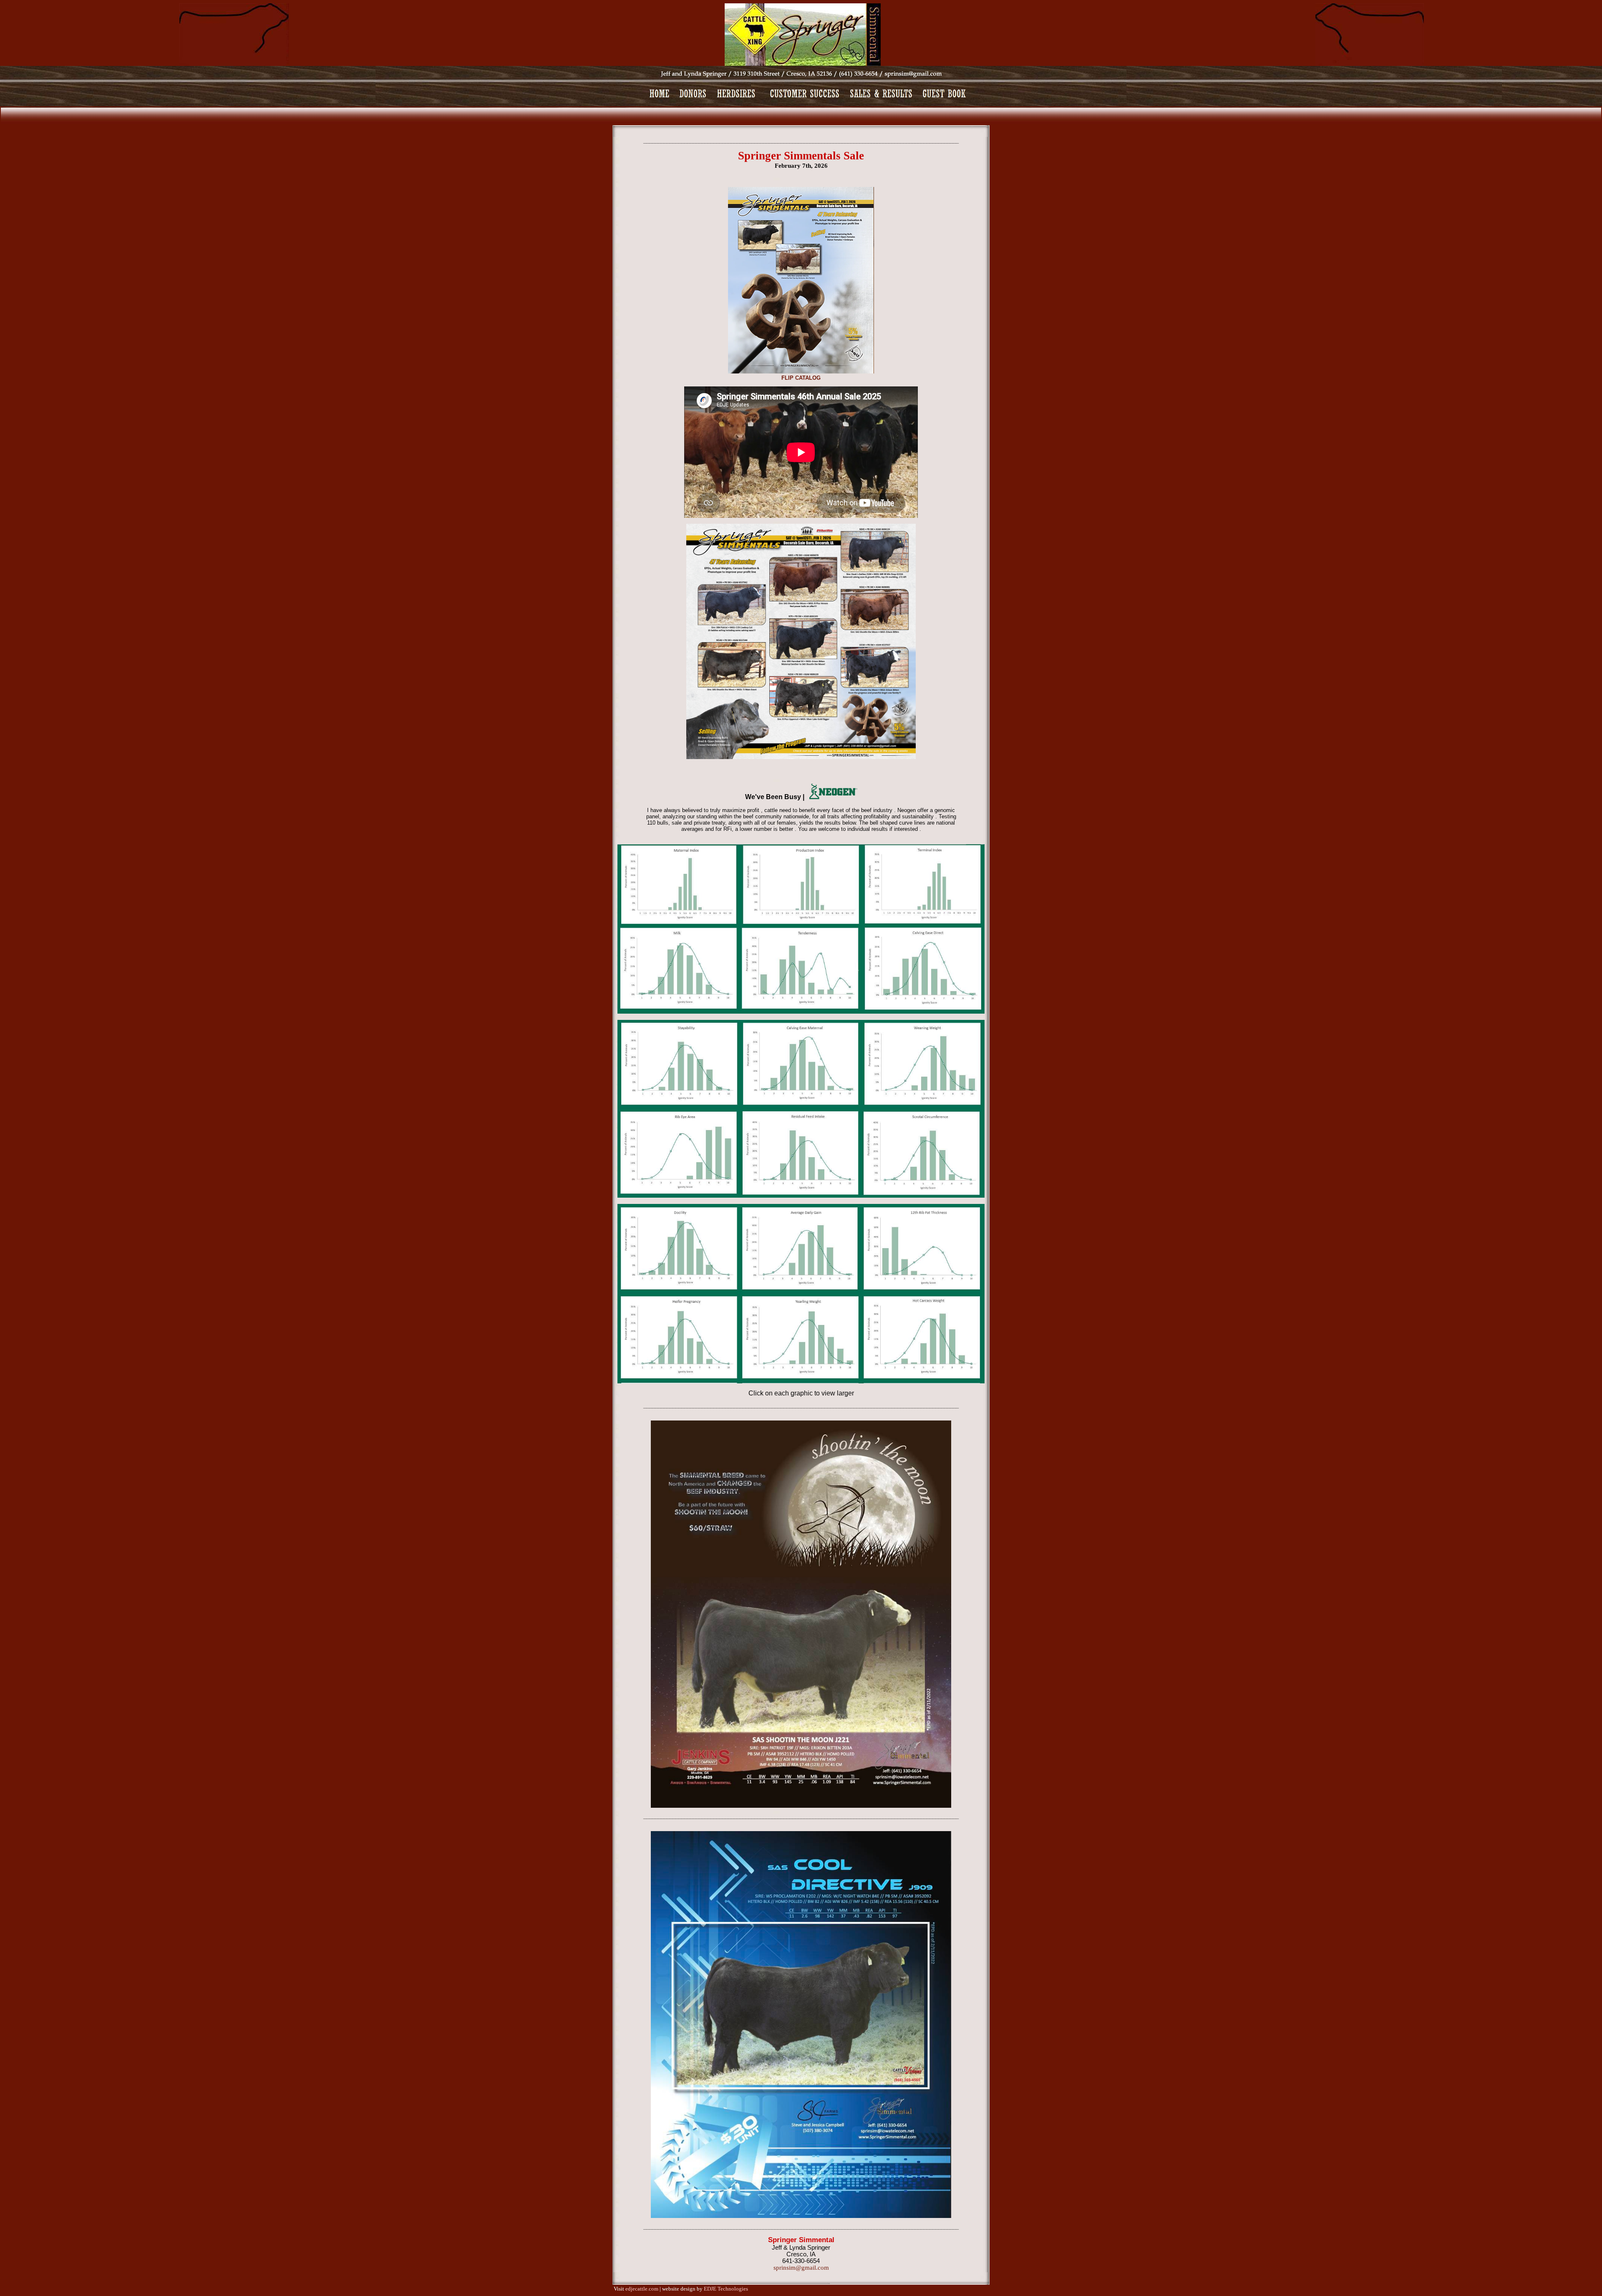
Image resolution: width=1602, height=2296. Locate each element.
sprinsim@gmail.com (801, 2268)
